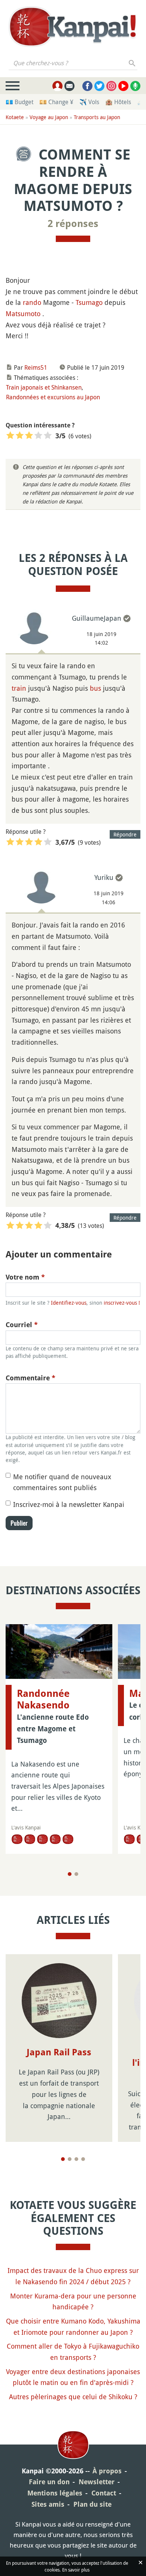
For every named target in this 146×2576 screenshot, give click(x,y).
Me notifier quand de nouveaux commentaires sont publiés (62, 1482)
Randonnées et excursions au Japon (53, 397)
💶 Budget (19, 102)
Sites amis (48, 2504)
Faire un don (49, 2482)
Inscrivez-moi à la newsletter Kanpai (69, 1504)
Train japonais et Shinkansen (44, 387)
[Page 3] (76, 2159)
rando (32, 302)
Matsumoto (23, 314)
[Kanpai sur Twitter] (99, 86)
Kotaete (15, 117)
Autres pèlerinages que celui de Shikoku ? (73, 2397)
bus (95, 688)
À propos (107, 2471)
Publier (19, 1523)
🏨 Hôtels (118, 102)
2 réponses (73, 224)
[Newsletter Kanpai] (69, 86)
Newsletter (97, 2482)
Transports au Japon (97, 117)
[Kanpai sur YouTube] (123, 86)
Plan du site (92, 2504)
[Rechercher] (132, 63)
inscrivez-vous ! (122, 1303)
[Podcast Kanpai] (135, 86)
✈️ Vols (89, 102)
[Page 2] (76, 1874)
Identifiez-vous (69, 1303)
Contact (104, 2493)
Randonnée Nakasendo (43, 1699)
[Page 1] (70, 1874)
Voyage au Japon (49, 117)
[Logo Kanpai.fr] (73, 27)
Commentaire (31, 1378)
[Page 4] (83, 2159)
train (19, 688)
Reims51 (36, 367)
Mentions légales (55, 2493)
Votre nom (25, 1277)
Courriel (22, 1325)
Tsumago (89, 302)
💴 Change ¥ (56, 102)
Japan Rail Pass (59, 2052)
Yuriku (104, 877)
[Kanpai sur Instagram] (111, 86)
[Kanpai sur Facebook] (87, 86)
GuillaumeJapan (97, 618)
